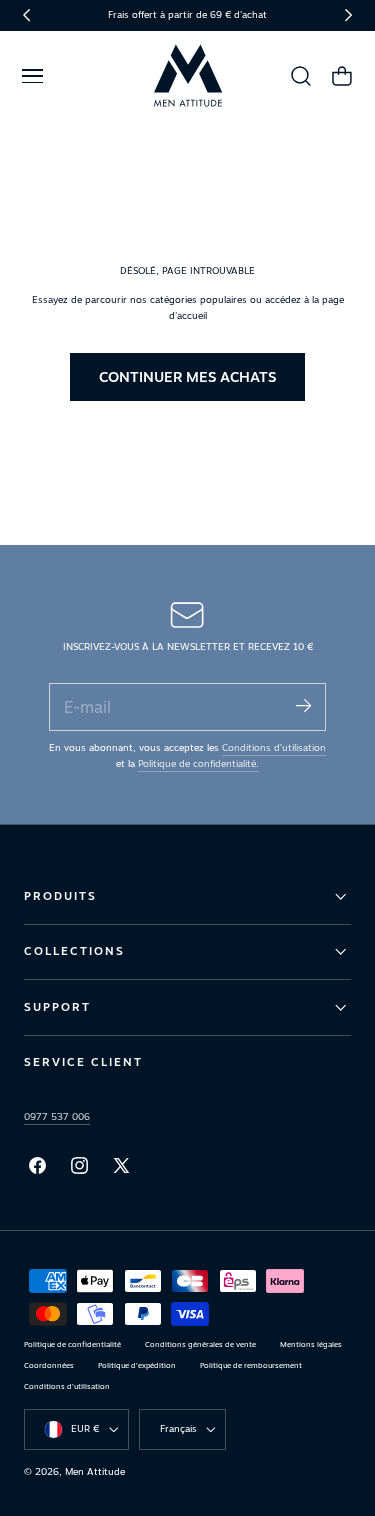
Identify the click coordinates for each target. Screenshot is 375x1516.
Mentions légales (311, 1344)
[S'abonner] (303, 705)
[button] (32, 76)
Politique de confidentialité (72, 1344)
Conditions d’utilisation (274, 747)
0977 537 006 (57, 1116)
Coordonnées (49, 1365)
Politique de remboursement (251, 1365)
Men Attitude (95, 1471)
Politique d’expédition (137, 1365)
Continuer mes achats (187, 376)
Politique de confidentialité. (198, 763)
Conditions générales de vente (200, 1344)
